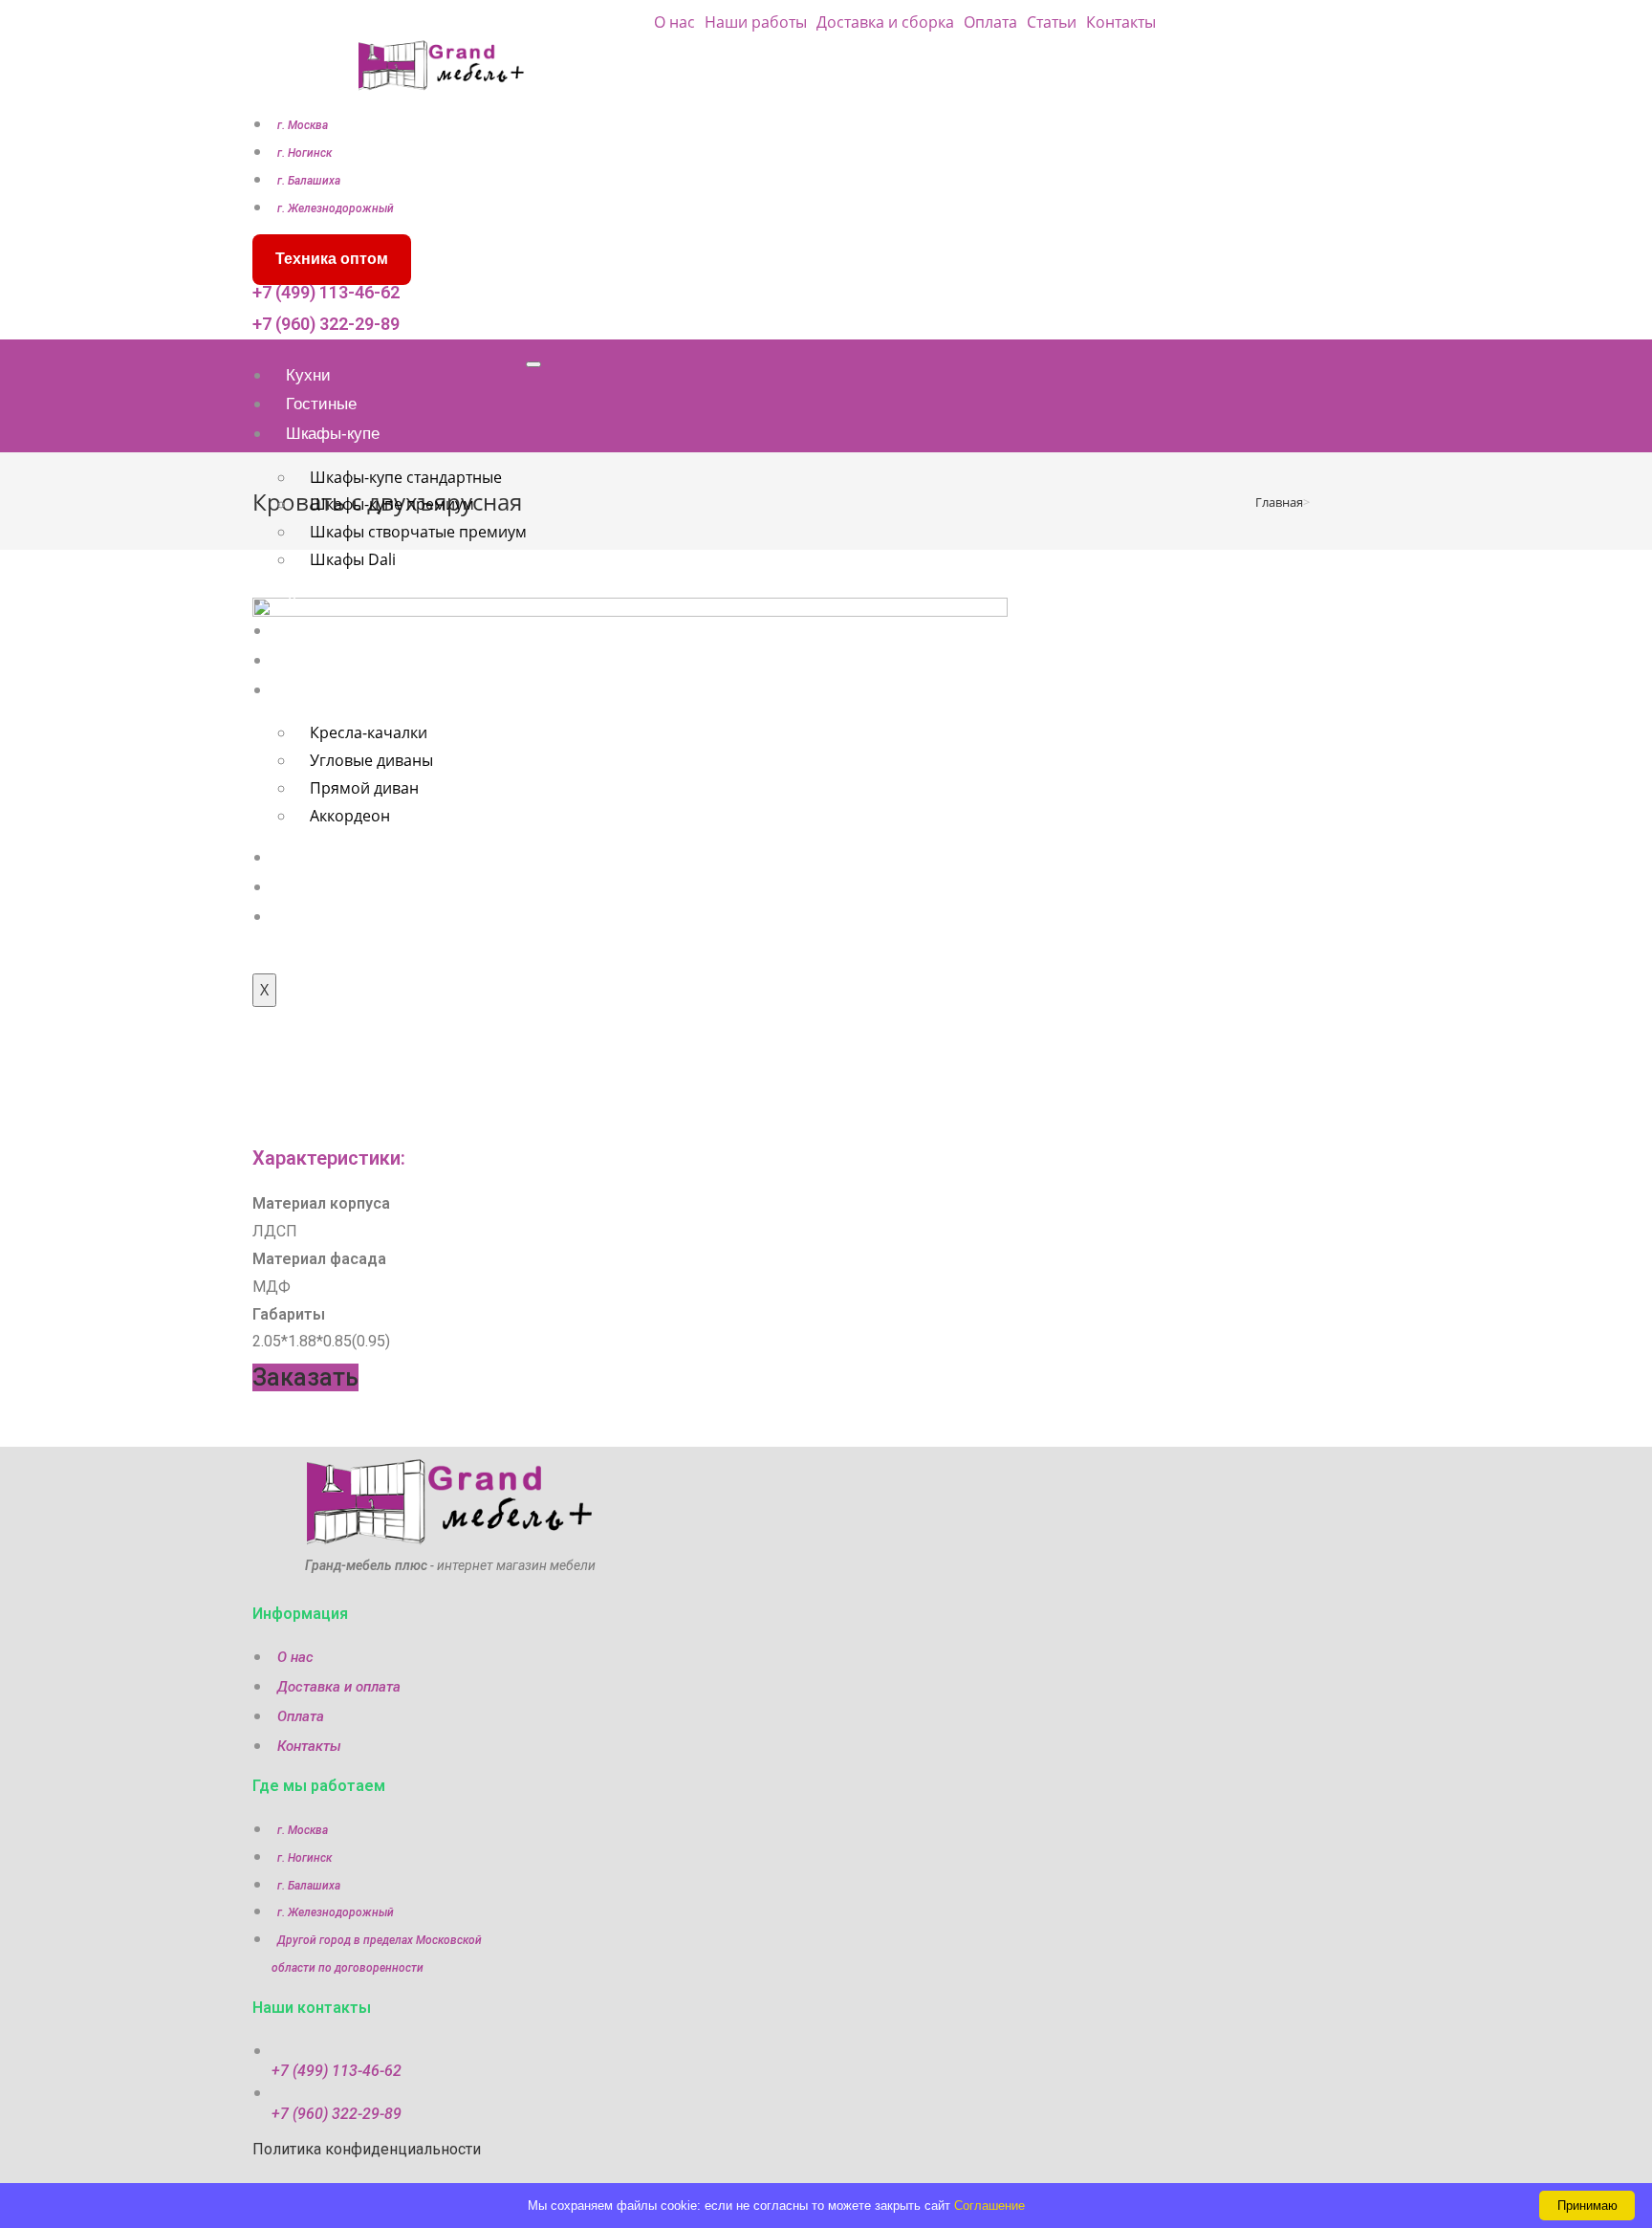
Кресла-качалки (369, 732)
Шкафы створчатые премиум (418, 532)
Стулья (313, 857)
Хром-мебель (336, 887)
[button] (305, 1377)
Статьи (1052, 22)
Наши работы (756, 22)
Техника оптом (332, 259)
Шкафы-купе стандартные (406, 477)
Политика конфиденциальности (367, 2149)
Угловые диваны (371, 760)
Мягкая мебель (342, 690)
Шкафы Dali (353, 559)
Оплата (990, 22)
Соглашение (989, 2206)
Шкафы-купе (333, 434)
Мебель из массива (360, 917)
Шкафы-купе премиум (392, 504)
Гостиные (321, 404)
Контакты (1121, 22)
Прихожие (324, 660)
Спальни (318, 631)
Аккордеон (350, 816)
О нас (674, 22)
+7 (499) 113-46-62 (326, 292)
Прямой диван (364, 788)
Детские (316, 602)
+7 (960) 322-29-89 (326, 324)
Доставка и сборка (885, 22)
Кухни (308, 375)
